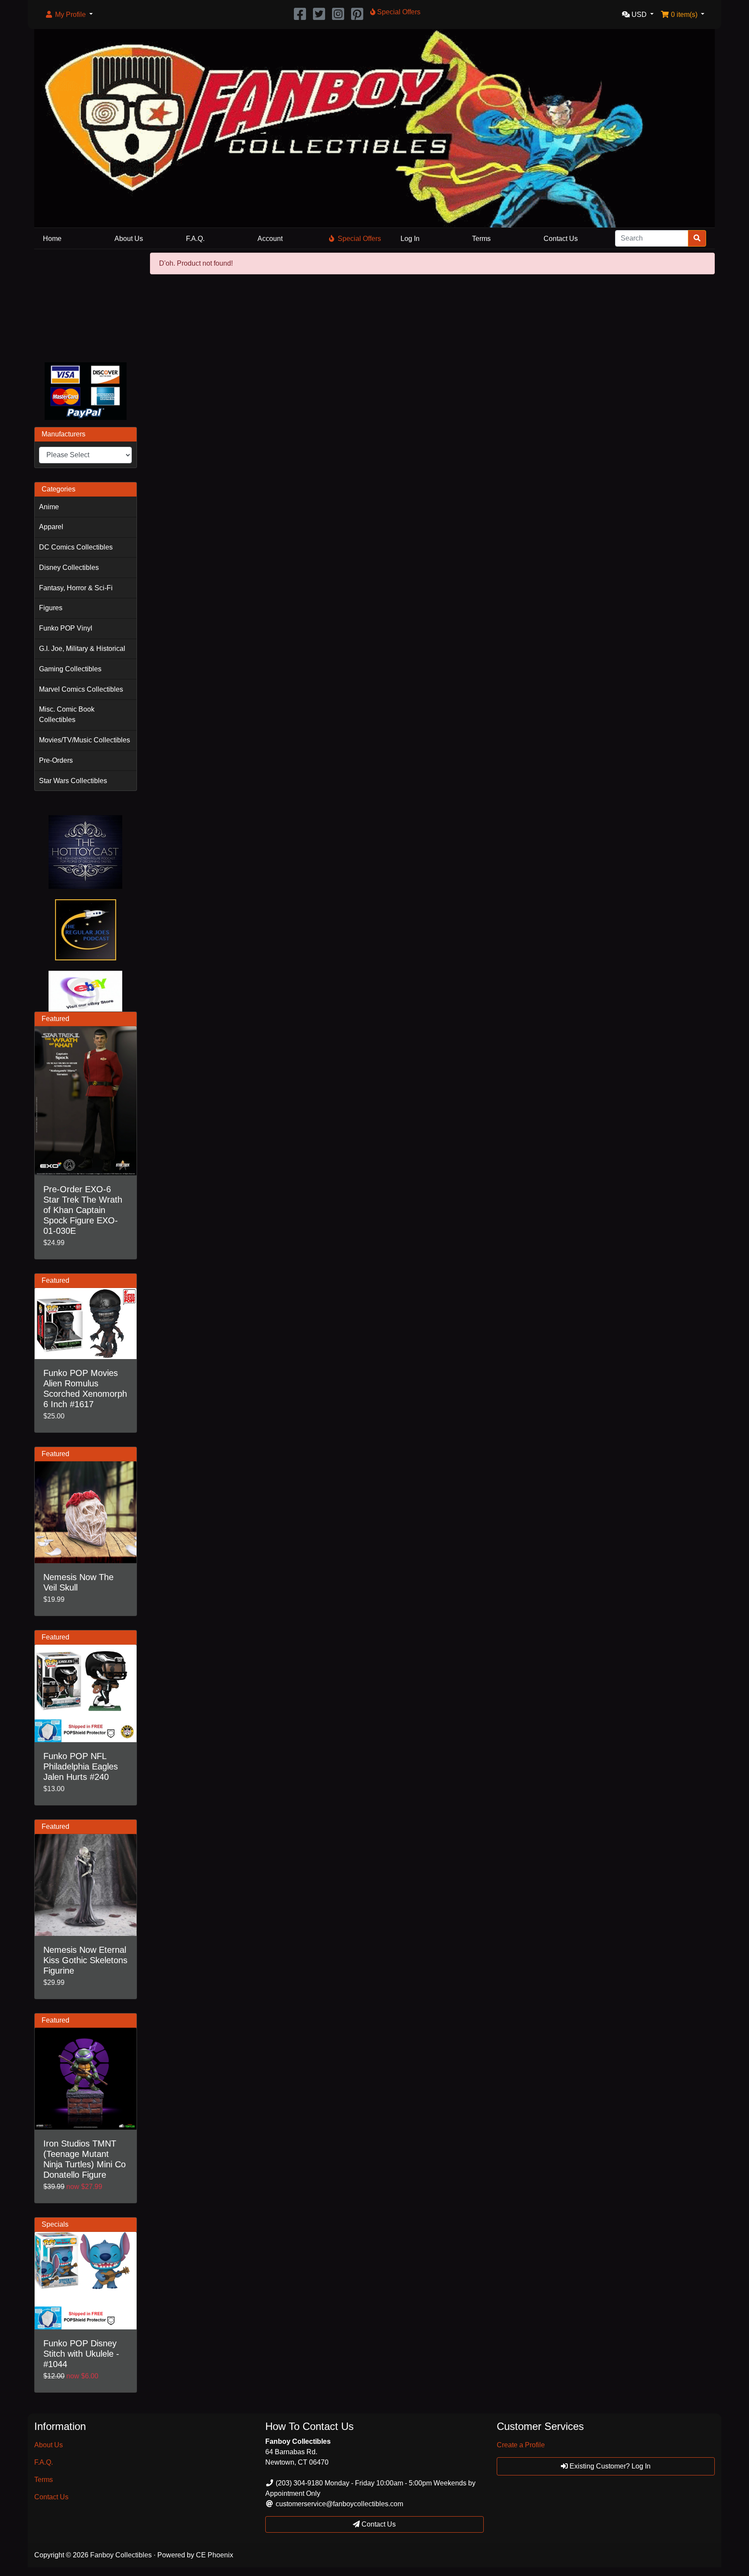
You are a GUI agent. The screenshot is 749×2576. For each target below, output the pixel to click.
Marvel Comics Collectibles (81, 689)
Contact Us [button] (378, 2524)
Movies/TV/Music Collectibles (85, 740)
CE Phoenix (215, 2555)
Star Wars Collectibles (73, 781)
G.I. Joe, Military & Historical (82, 649)
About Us (129, 239)
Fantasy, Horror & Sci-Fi (76, 588)
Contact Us (561, 239)
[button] (69, 15)
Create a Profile (521, 2445)
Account (270, 239)
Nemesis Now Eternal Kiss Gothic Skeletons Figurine (85, 1960)
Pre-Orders (56, 760)
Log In (410, 239)
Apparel (51, 527)
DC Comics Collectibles (76, 547)
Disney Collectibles (69, 568)
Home (52, 239)
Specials (55, 2224)
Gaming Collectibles (70, 669)
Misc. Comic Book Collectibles (67, 714)
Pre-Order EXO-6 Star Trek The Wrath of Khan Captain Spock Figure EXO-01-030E (83, 1210)
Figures (51, 608)
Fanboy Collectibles (121, 2555)
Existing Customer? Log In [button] (609, 2466)
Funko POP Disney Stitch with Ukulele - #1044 (81, 2354)
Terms (481, 239)
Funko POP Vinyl (66, 628)
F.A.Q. (195, 239)
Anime (49, 507)
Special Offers (359, 239)
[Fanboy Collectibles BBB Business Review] (86, 304)
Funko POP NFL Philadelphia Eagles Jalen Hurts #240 (81, 1766)
